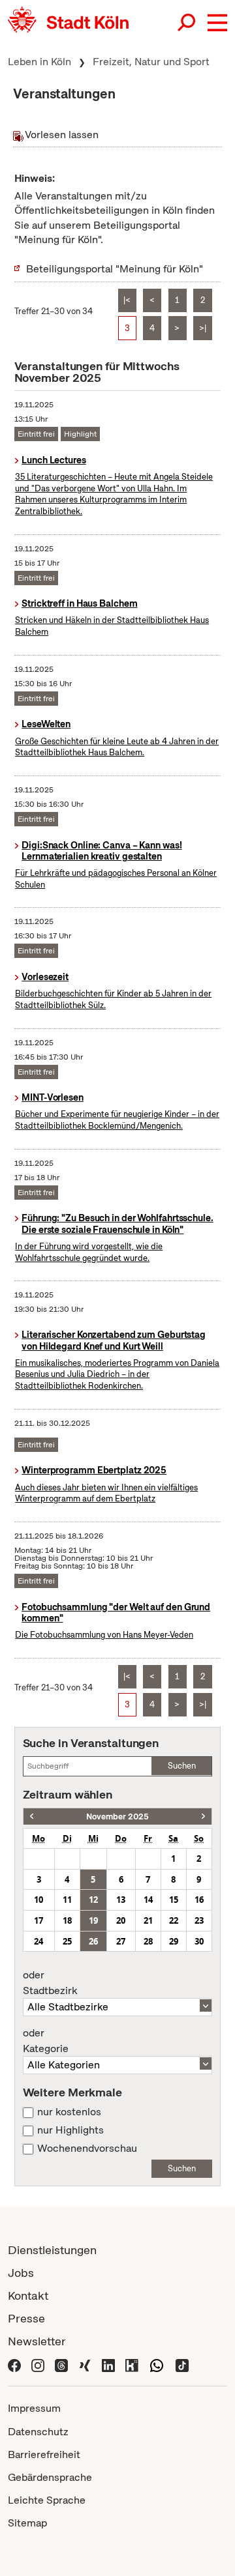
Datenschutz (38, 2432)
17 (39, 1920)
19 (93, 1920)
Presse (26, 2318)
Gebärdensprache (50, 2477)
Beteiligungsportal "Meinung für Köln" (115, 269)
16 (199, 1900)
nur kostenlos (69, 2112)
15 (174, 1900)
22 (174, 1920)
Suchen (182, 1766)
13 (121, 1900)
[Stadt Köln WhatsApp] (157, 2364)
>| (203, 328)
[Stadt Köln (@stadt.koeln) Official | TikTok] (182, 2364)
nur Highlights (70, 2130)
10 (39, 1900)
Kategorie (46, 2041)
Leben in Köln (39, 62)
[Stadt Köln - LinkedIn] (108, 2364)
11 (67, 1900)
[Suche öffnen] (187, 23)
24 (39, 1941)
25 (67, 1941)
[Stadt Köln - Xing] (85, 2364)
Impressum (34, 2408)
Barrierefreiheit (44, 2454)
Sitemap (27, 2523)
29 (174, 1941)
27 (121, 1941)
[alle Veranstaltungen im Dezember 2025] (203, 1816)
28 (148, 1941)
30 (199, 1941)
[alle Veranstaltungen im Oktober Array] (32, 1816)
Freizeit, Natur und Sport (151, 62)
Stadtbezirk (50, 1983)
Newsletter (37, 2341)
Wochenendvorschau (87, 2149)
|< (127, 300)
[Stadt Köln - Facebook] (14, 2364)
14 (148, 1900)
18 (67, 1920)
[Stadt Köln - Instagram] (38, 2364)
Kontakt (28, 2295)
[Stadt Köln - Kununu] (132, 2364)
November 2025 (117, 1816)
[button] (217, 23)
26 (93, 1941)
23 (199, 1920)
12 (93, 1900)
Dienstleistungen (52, 2250)
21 (148, 1920)
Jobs (21, 2273)
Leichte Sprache (47, 2500)
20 (121, 1920)
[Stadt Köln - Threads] (61, 2364)
